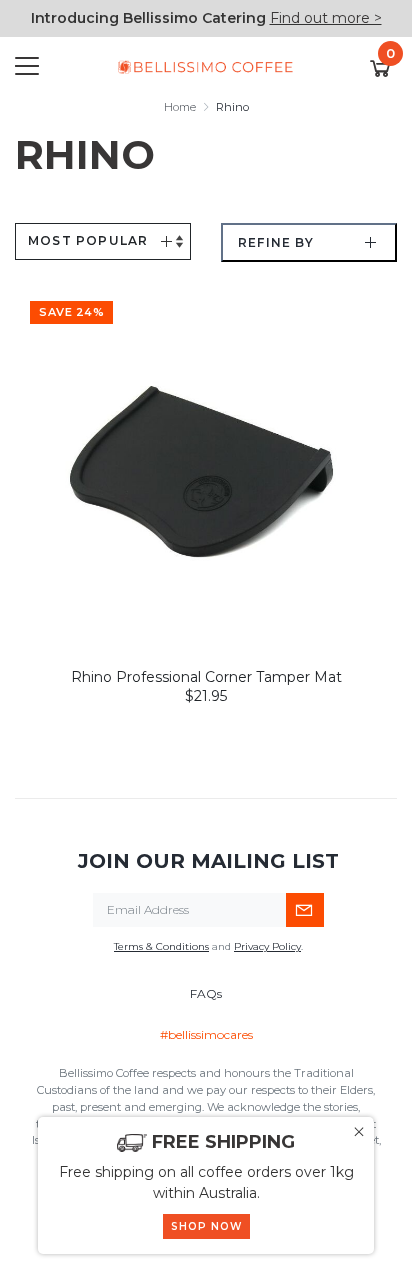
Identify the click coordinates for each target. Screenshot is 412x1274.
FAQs (206, 993)
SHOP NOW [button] (206, 1226)
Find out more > (326, 18)
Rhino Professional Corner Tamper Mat (206, 677)
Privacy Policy (267, 946)
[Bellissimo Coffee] (206, 67)
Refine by (276, 242)
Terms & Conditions (161, 946)
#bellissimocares (206, 1034)
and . (208, 946)
